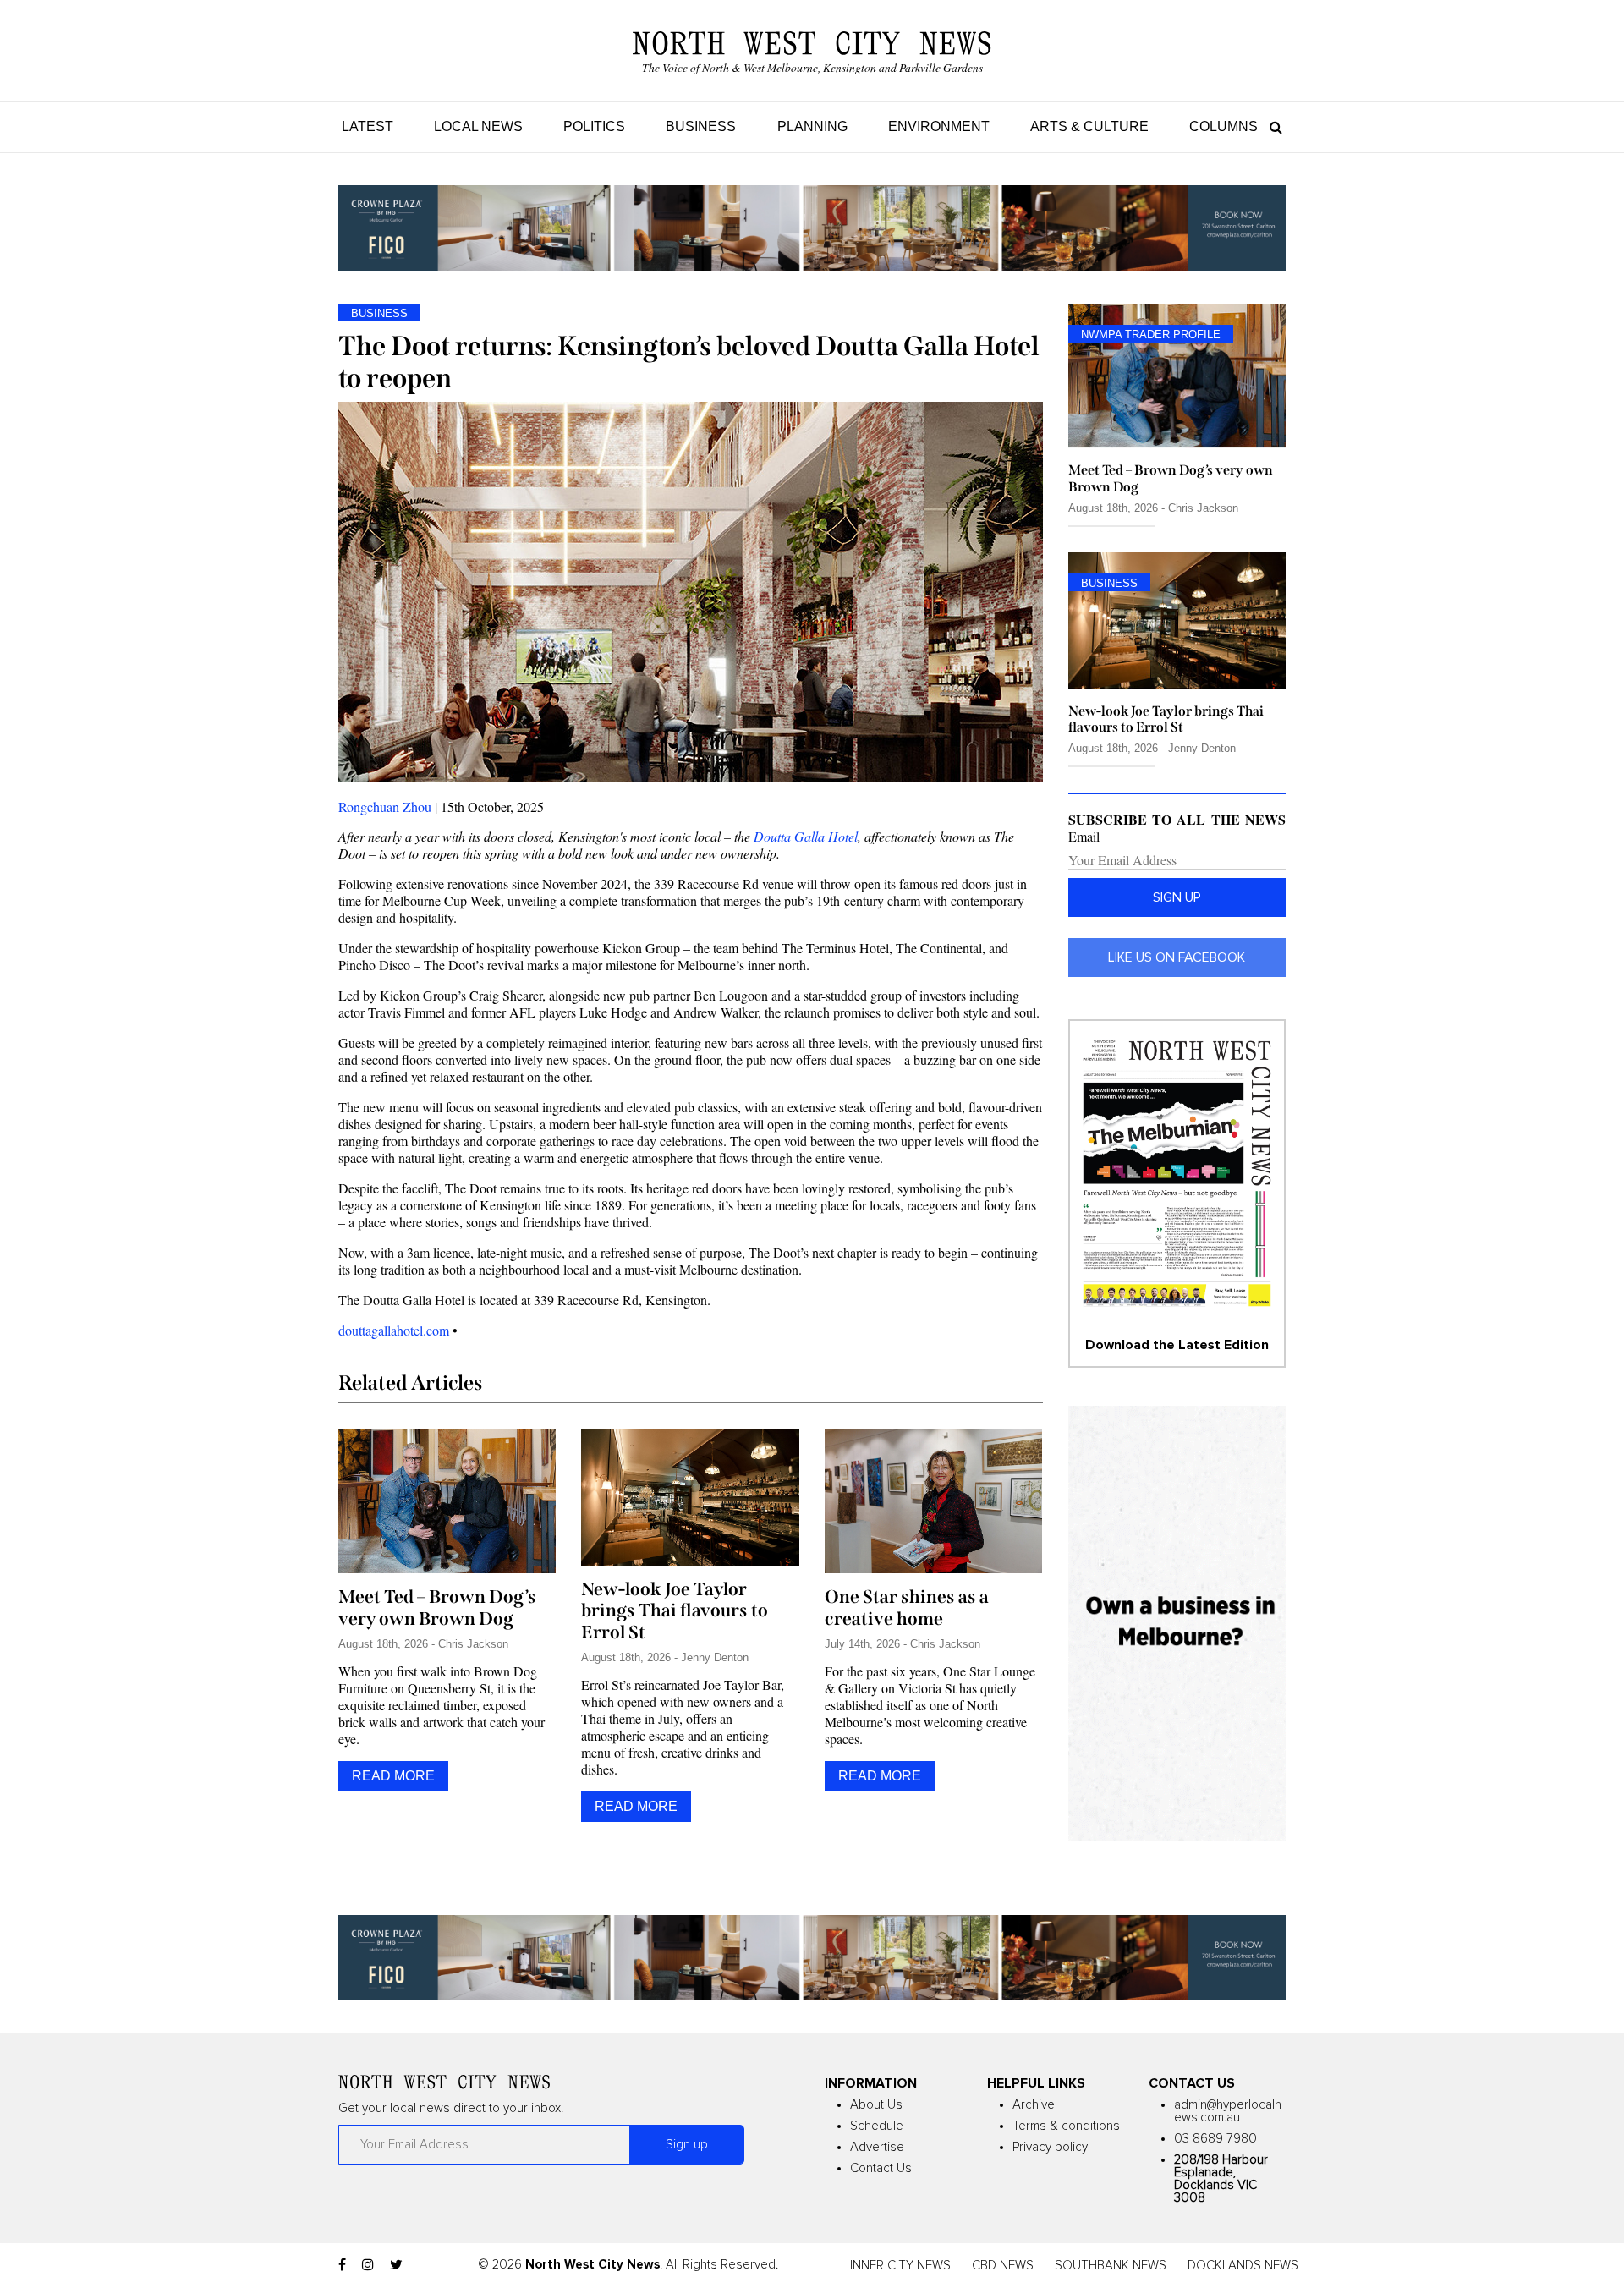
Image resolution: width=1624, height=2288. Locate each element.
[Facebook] (342, 2265)
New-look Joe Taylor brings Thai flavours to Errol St (675, 1611)
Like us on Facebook (1177, 957)
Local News (478, 126)
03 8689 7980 (1215, 2139)
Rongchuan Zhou (385, 807)
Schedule (877, 2126)
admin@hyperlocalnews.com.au (1228, 2111)
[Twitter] (396, 2265)
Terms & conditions (1066, 2126)
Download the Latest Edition (1177, 1345)
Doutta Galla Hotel (806, 836)
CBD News (1003, 2266)
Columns (1223, 126)
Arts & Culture (1089, 126)
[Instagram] (368, 2265)
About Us (876, 2105)
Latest (368, 126)
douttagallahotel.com (394, 1330)
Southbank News (1111, 2266)
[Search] (1272, 126)
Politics (594, 126)
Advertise (877, 2147)
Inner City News (900, 2266)
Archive (1034, 2105)
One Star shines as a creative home (907, 1608)
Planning (812, 126)
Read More (393, 1776)
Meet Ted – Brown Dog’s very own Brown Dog (437, 1608)
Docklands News (1243, 2266)
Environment (939, 126)
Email (1084, 837)
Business (701, 126)
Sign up (1177, 897)
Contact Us (881, 2168)
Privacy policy (1050, 2147)
